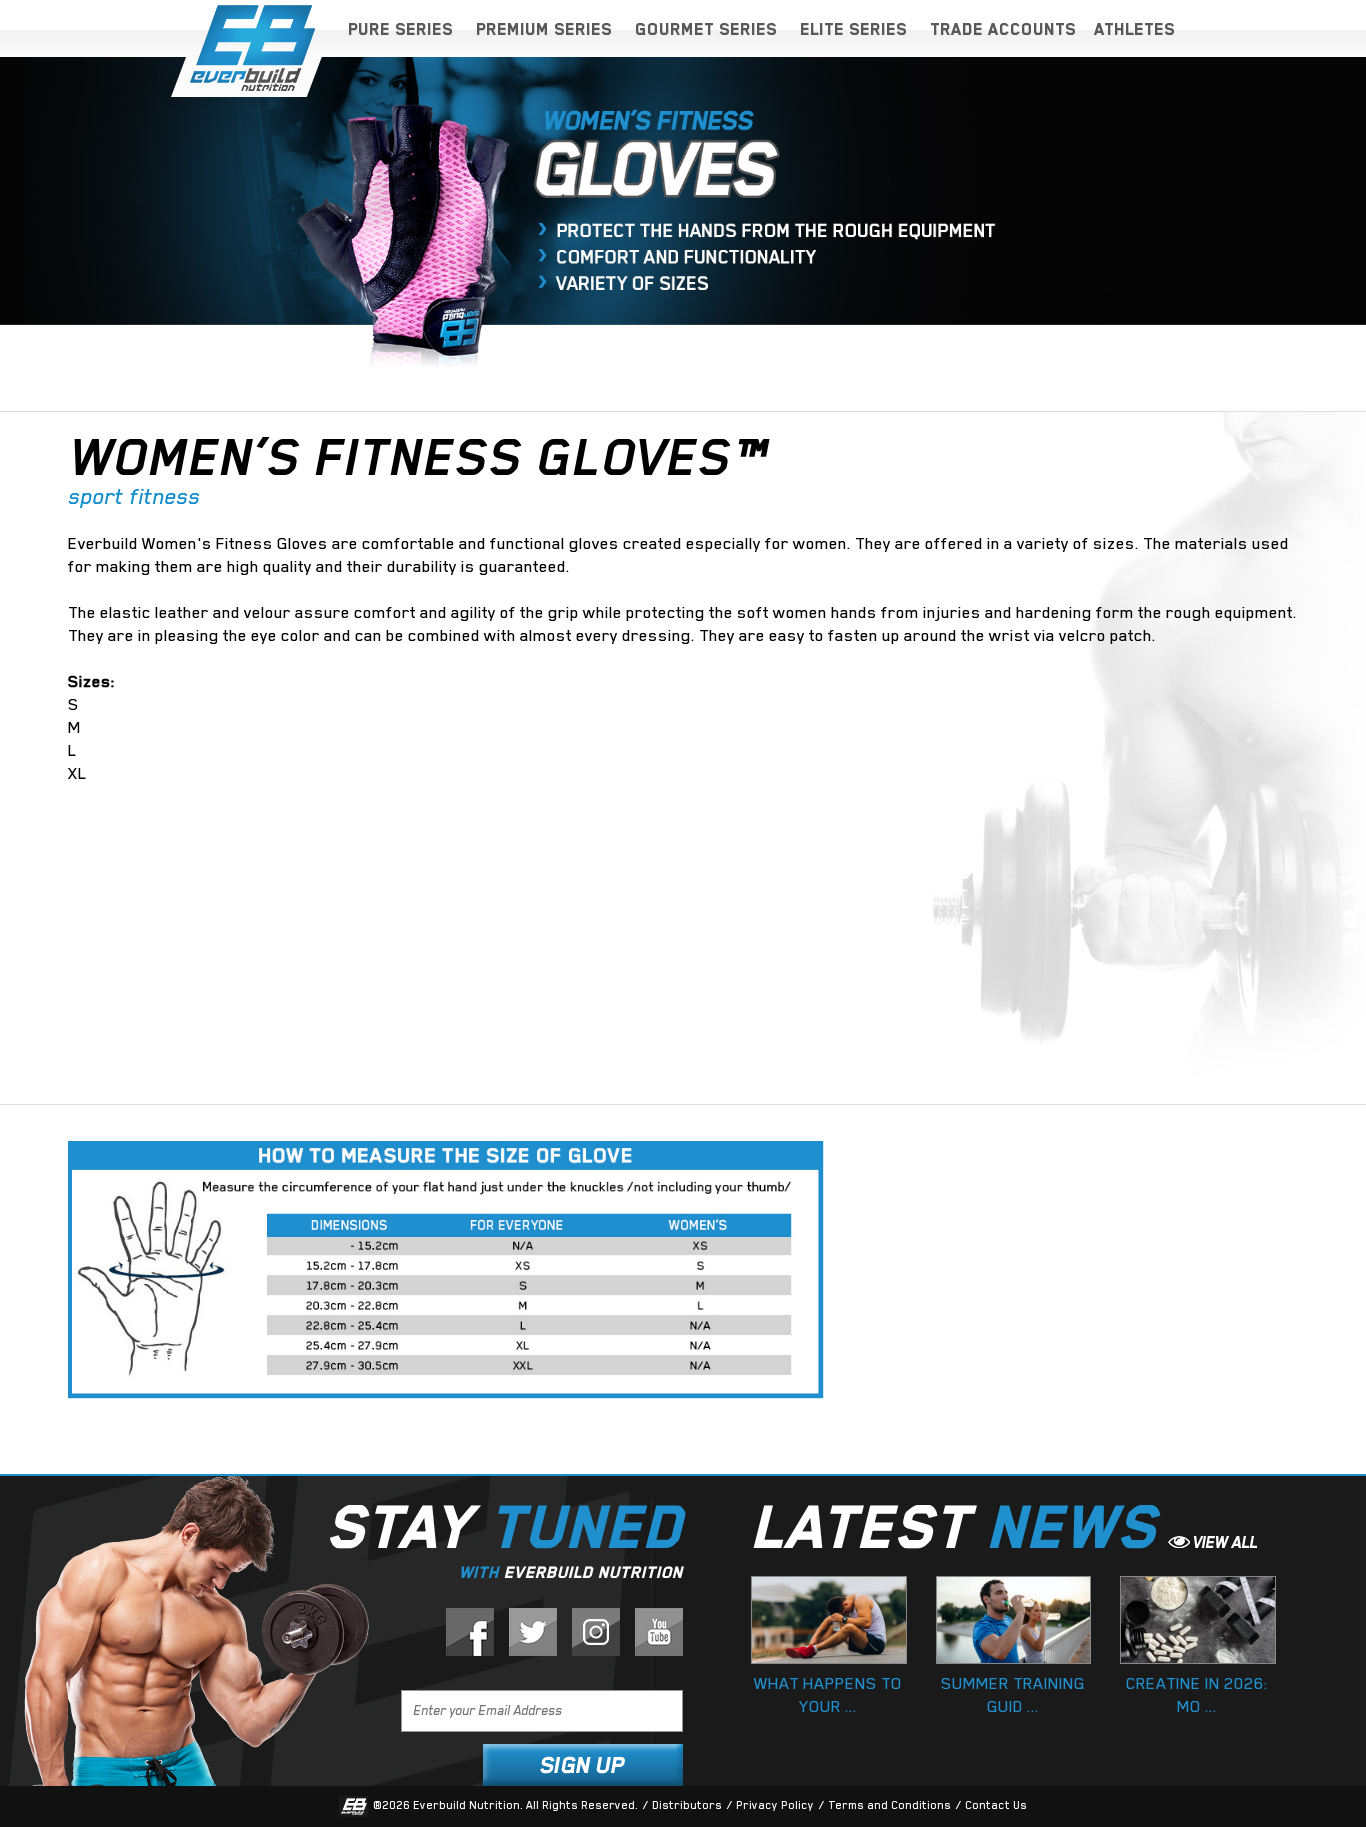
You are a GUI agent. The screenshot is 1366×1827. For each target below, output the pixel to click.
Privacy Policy (775, 1805)
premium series (544, 29)
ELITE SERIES (853, 29)
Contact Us (996, 1805)
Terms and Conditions (889, 1805)
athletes (1134, 29)
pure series (400, 29)
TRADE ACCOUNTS (1003, 29)
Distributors (687, 1805)
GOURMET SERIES (706, 29)
